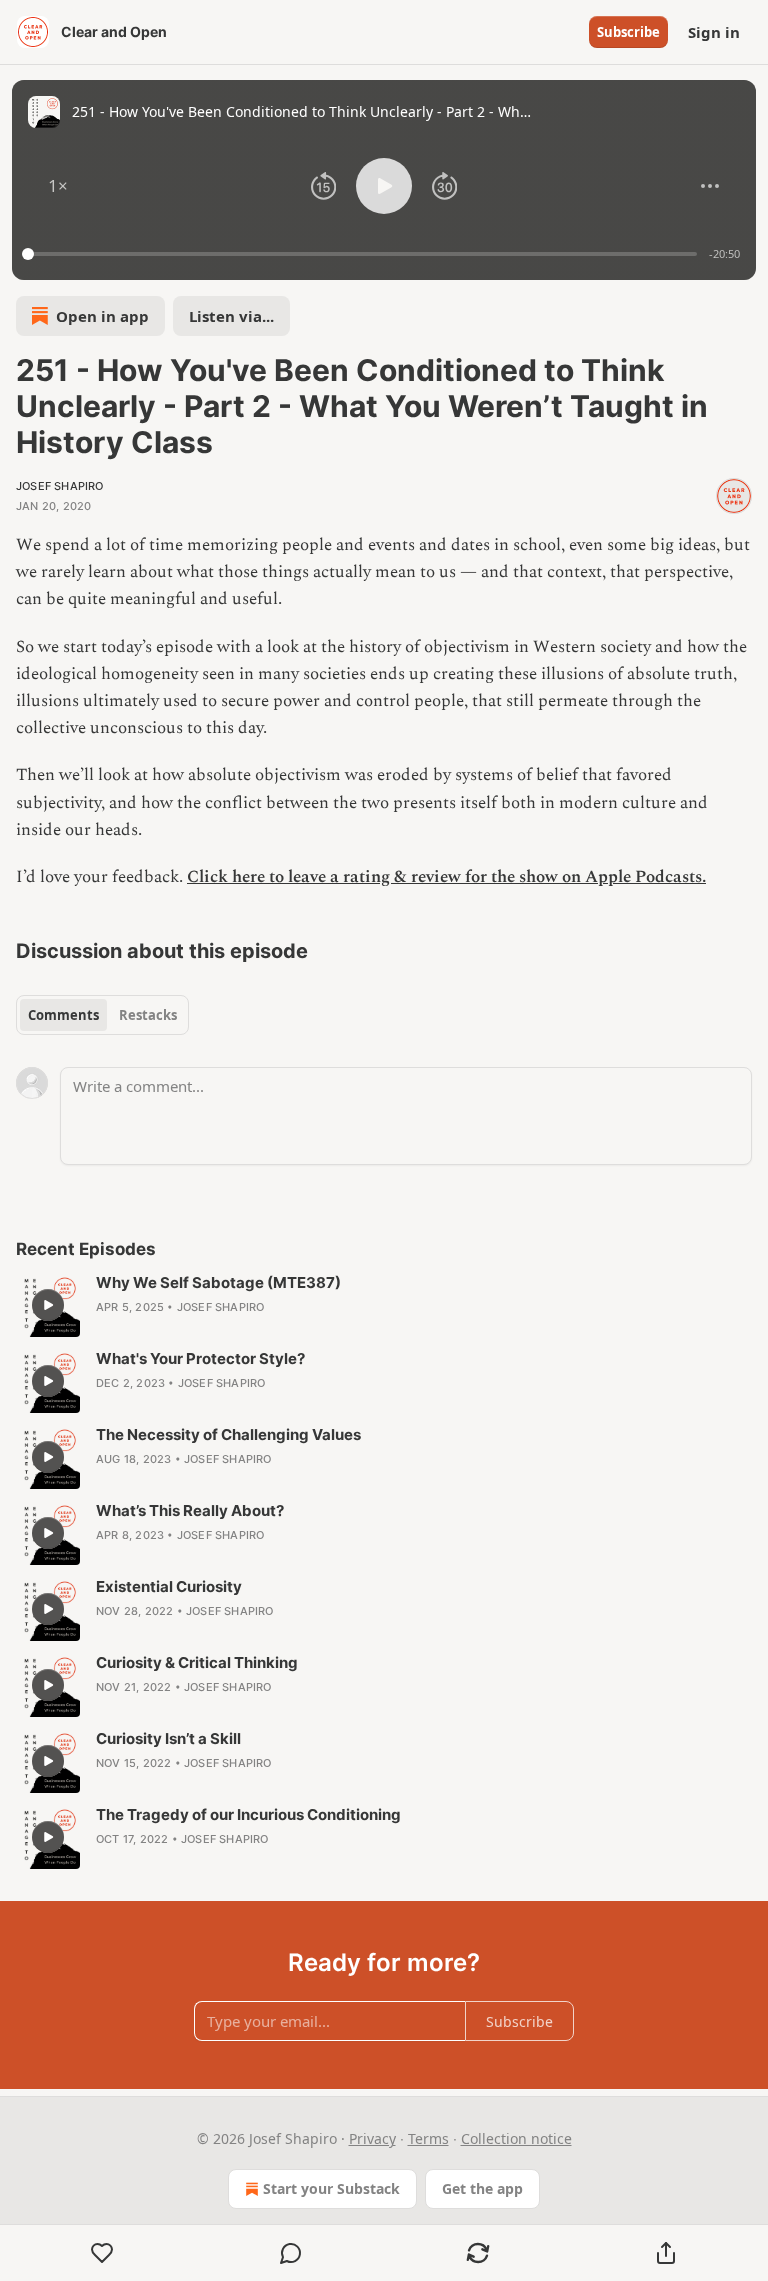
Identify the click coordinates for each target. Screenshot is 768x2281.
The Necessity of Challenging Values (228, 1434)
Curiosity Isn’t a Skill (168, 1738)
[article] (384, 1305)
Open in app (102, 316)
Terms (428, 2138)
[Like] (102, 2253)
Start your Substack (331, 2188)
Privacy (372, 2138)
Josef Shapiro (60, 486)
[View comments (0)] (291, 2253)
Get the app (482, 2188)
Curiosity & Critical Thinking (197, 1662)
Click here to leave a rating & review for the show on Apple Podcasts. (446, 877)
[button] (58, 186)
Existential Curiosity (169, 1586)
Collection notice (516, 2138)
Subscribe (628, 32)
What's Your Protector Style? (200, 1358)
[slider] (362, 254)
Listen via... (231, 316)
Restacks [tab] (148, 1015)
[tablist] (102, 1015)
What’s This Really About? (190, 1510)
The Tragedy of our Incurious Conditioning (248, 1814)
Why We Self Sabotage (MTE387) (218, 1282)
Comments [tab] (63, 1015)
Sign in (714, 32)
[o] (48, 1305)
